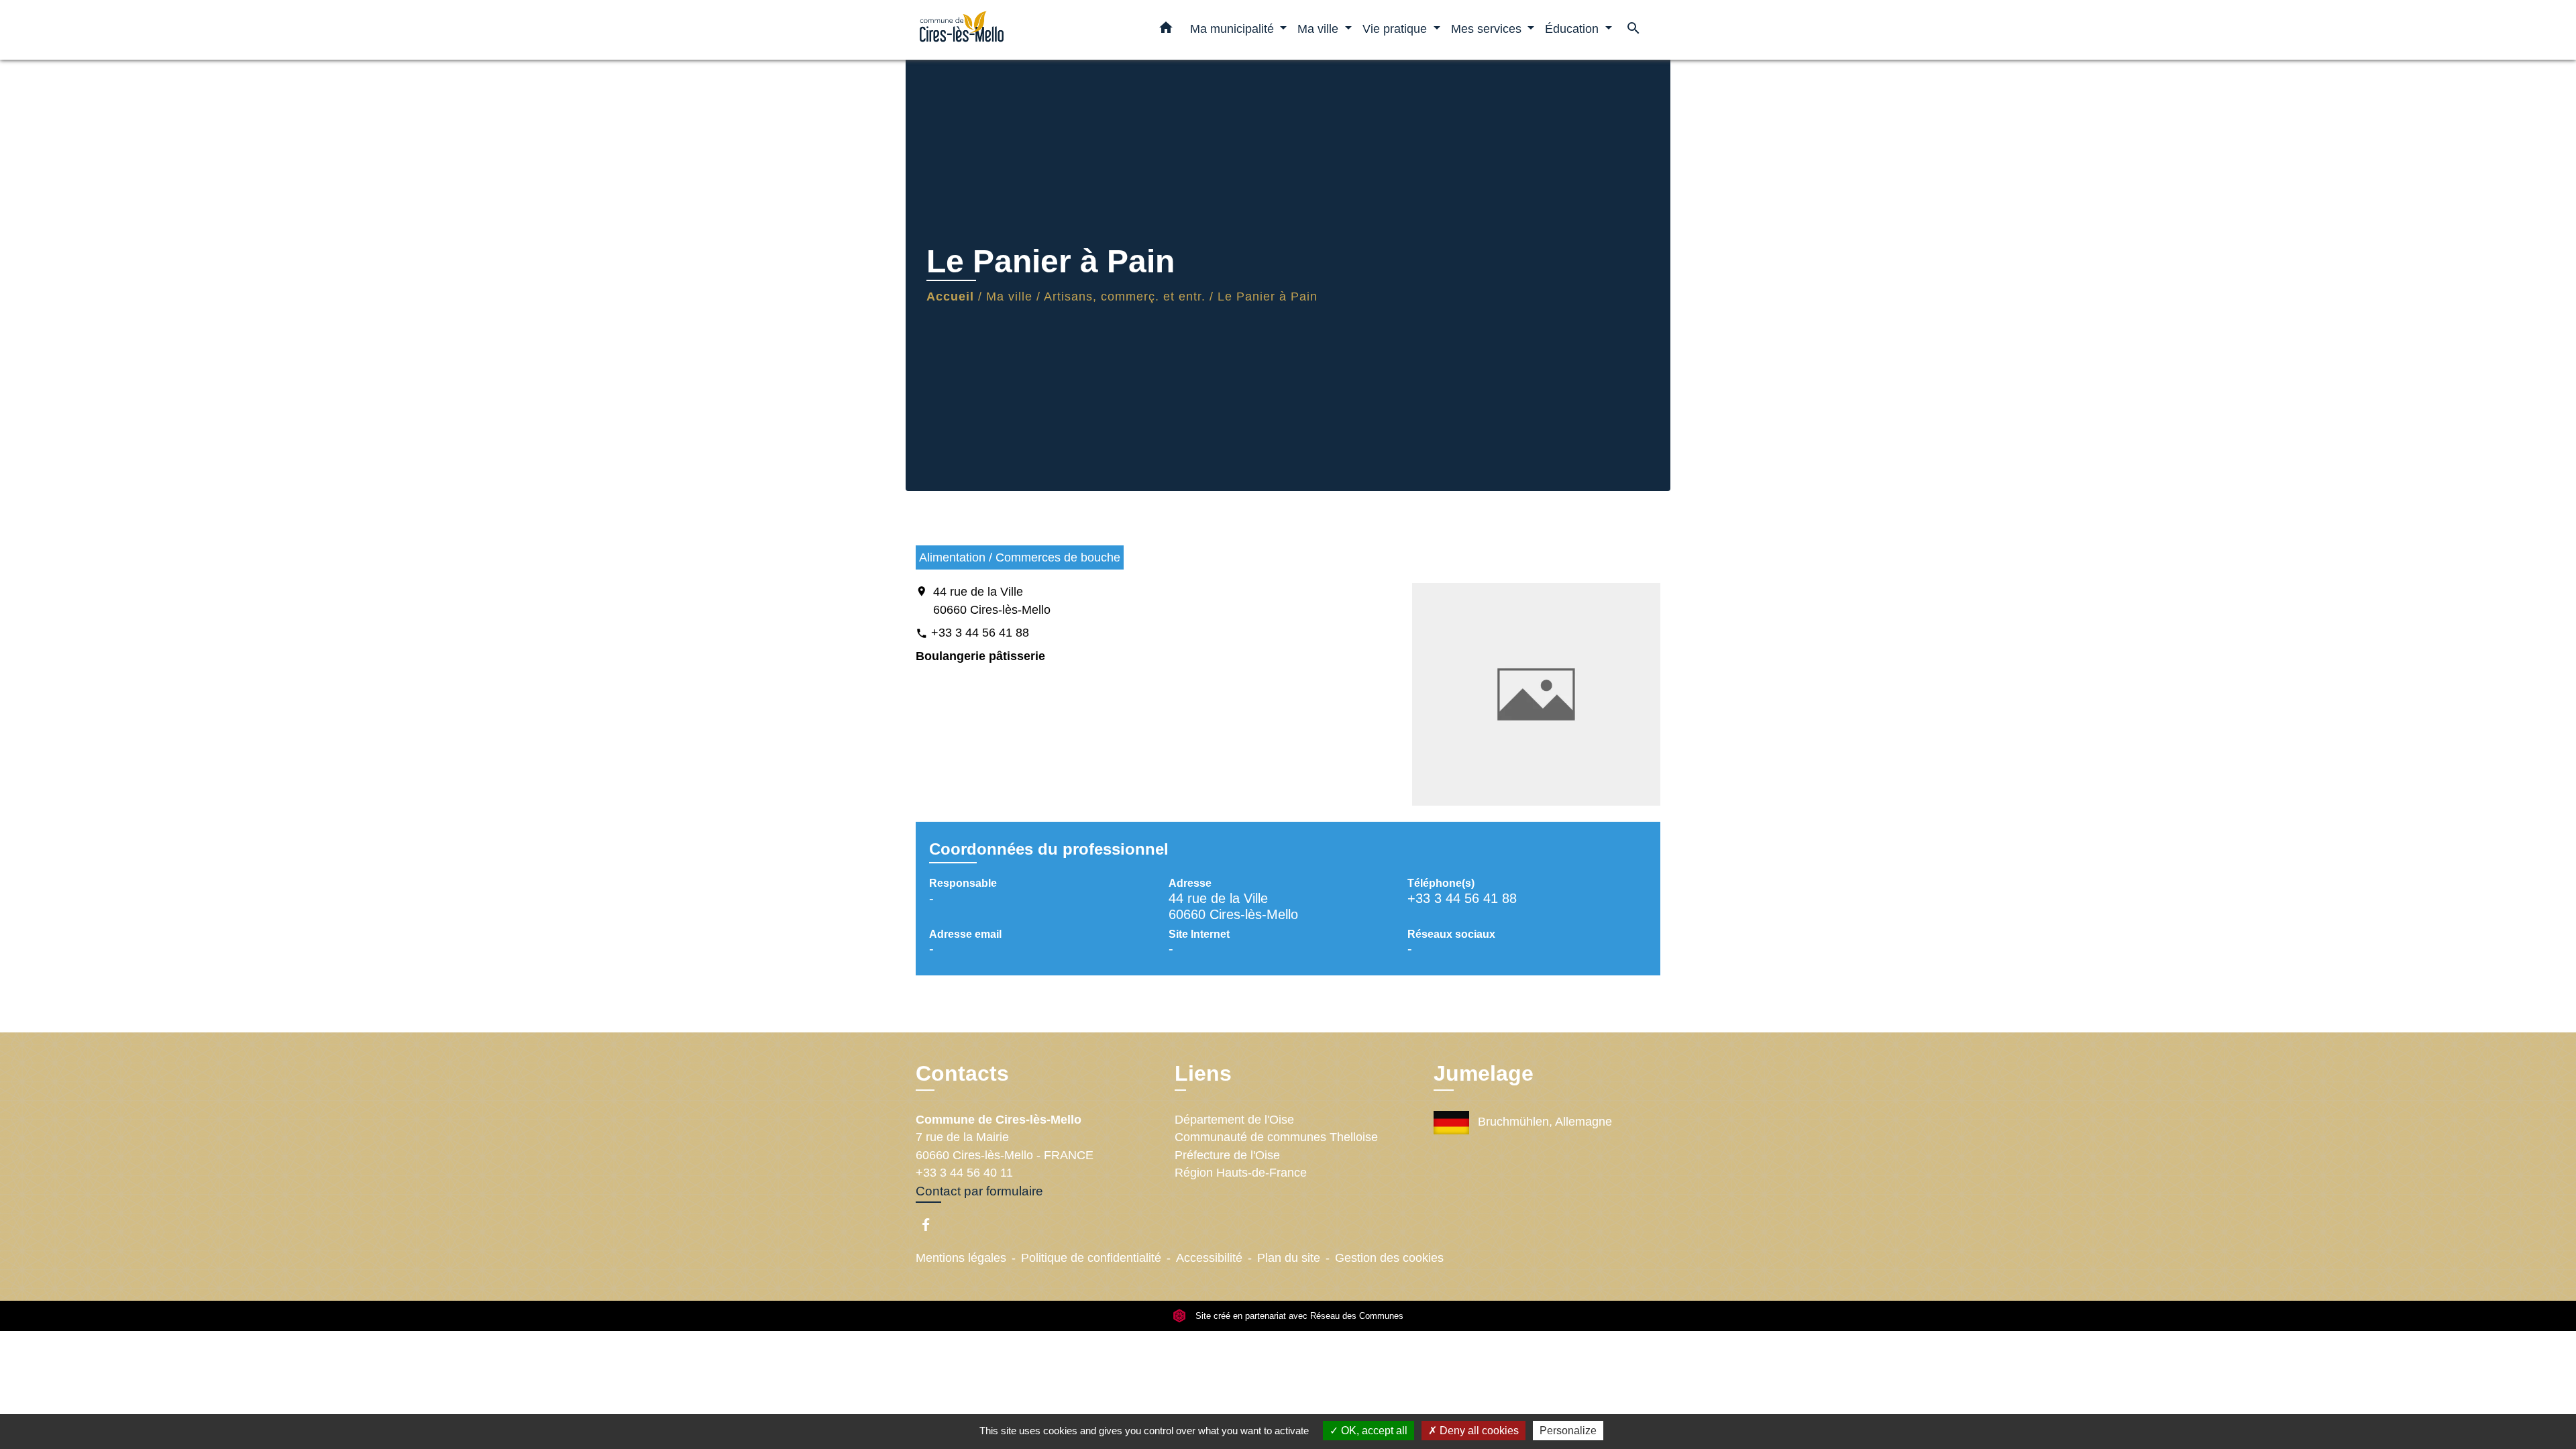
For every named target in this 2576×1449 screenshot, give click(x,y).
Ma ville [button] (1320, 29)
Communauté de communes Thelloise (1276, 1137)
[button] (1166, 30)
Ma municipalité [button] (1234, 29)
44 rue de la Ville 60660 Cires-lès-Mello (992, 600)
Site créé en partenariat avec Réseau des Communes (1298, 1316)
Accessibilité (1209, 1258)
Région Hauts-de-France (1241, 1173)
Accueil (950, 297)
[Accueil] (1000, 30)
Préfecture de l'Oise (1227, 1155)
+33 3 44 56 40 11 (964, 1173)
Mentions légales (961, 1258)
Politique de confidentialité (1091, 1258)
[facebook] (932, 1225)
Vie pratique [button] (1396, 29)
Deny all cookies (1478, 1431)
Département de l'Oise (1234, 1120)
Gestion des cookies (1389, 1258)
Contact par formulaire (979, 1191)
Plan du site (1289, 1258)
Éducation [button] (1573, 29)
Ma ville (1009, 297)
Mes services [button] (1488, 29)
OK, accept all (1373, 1431)
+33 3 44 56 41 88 (980, 633)
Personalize (1568, 1431)
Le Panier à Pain (1268, 297)
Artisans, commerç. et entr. (1125, 297)
